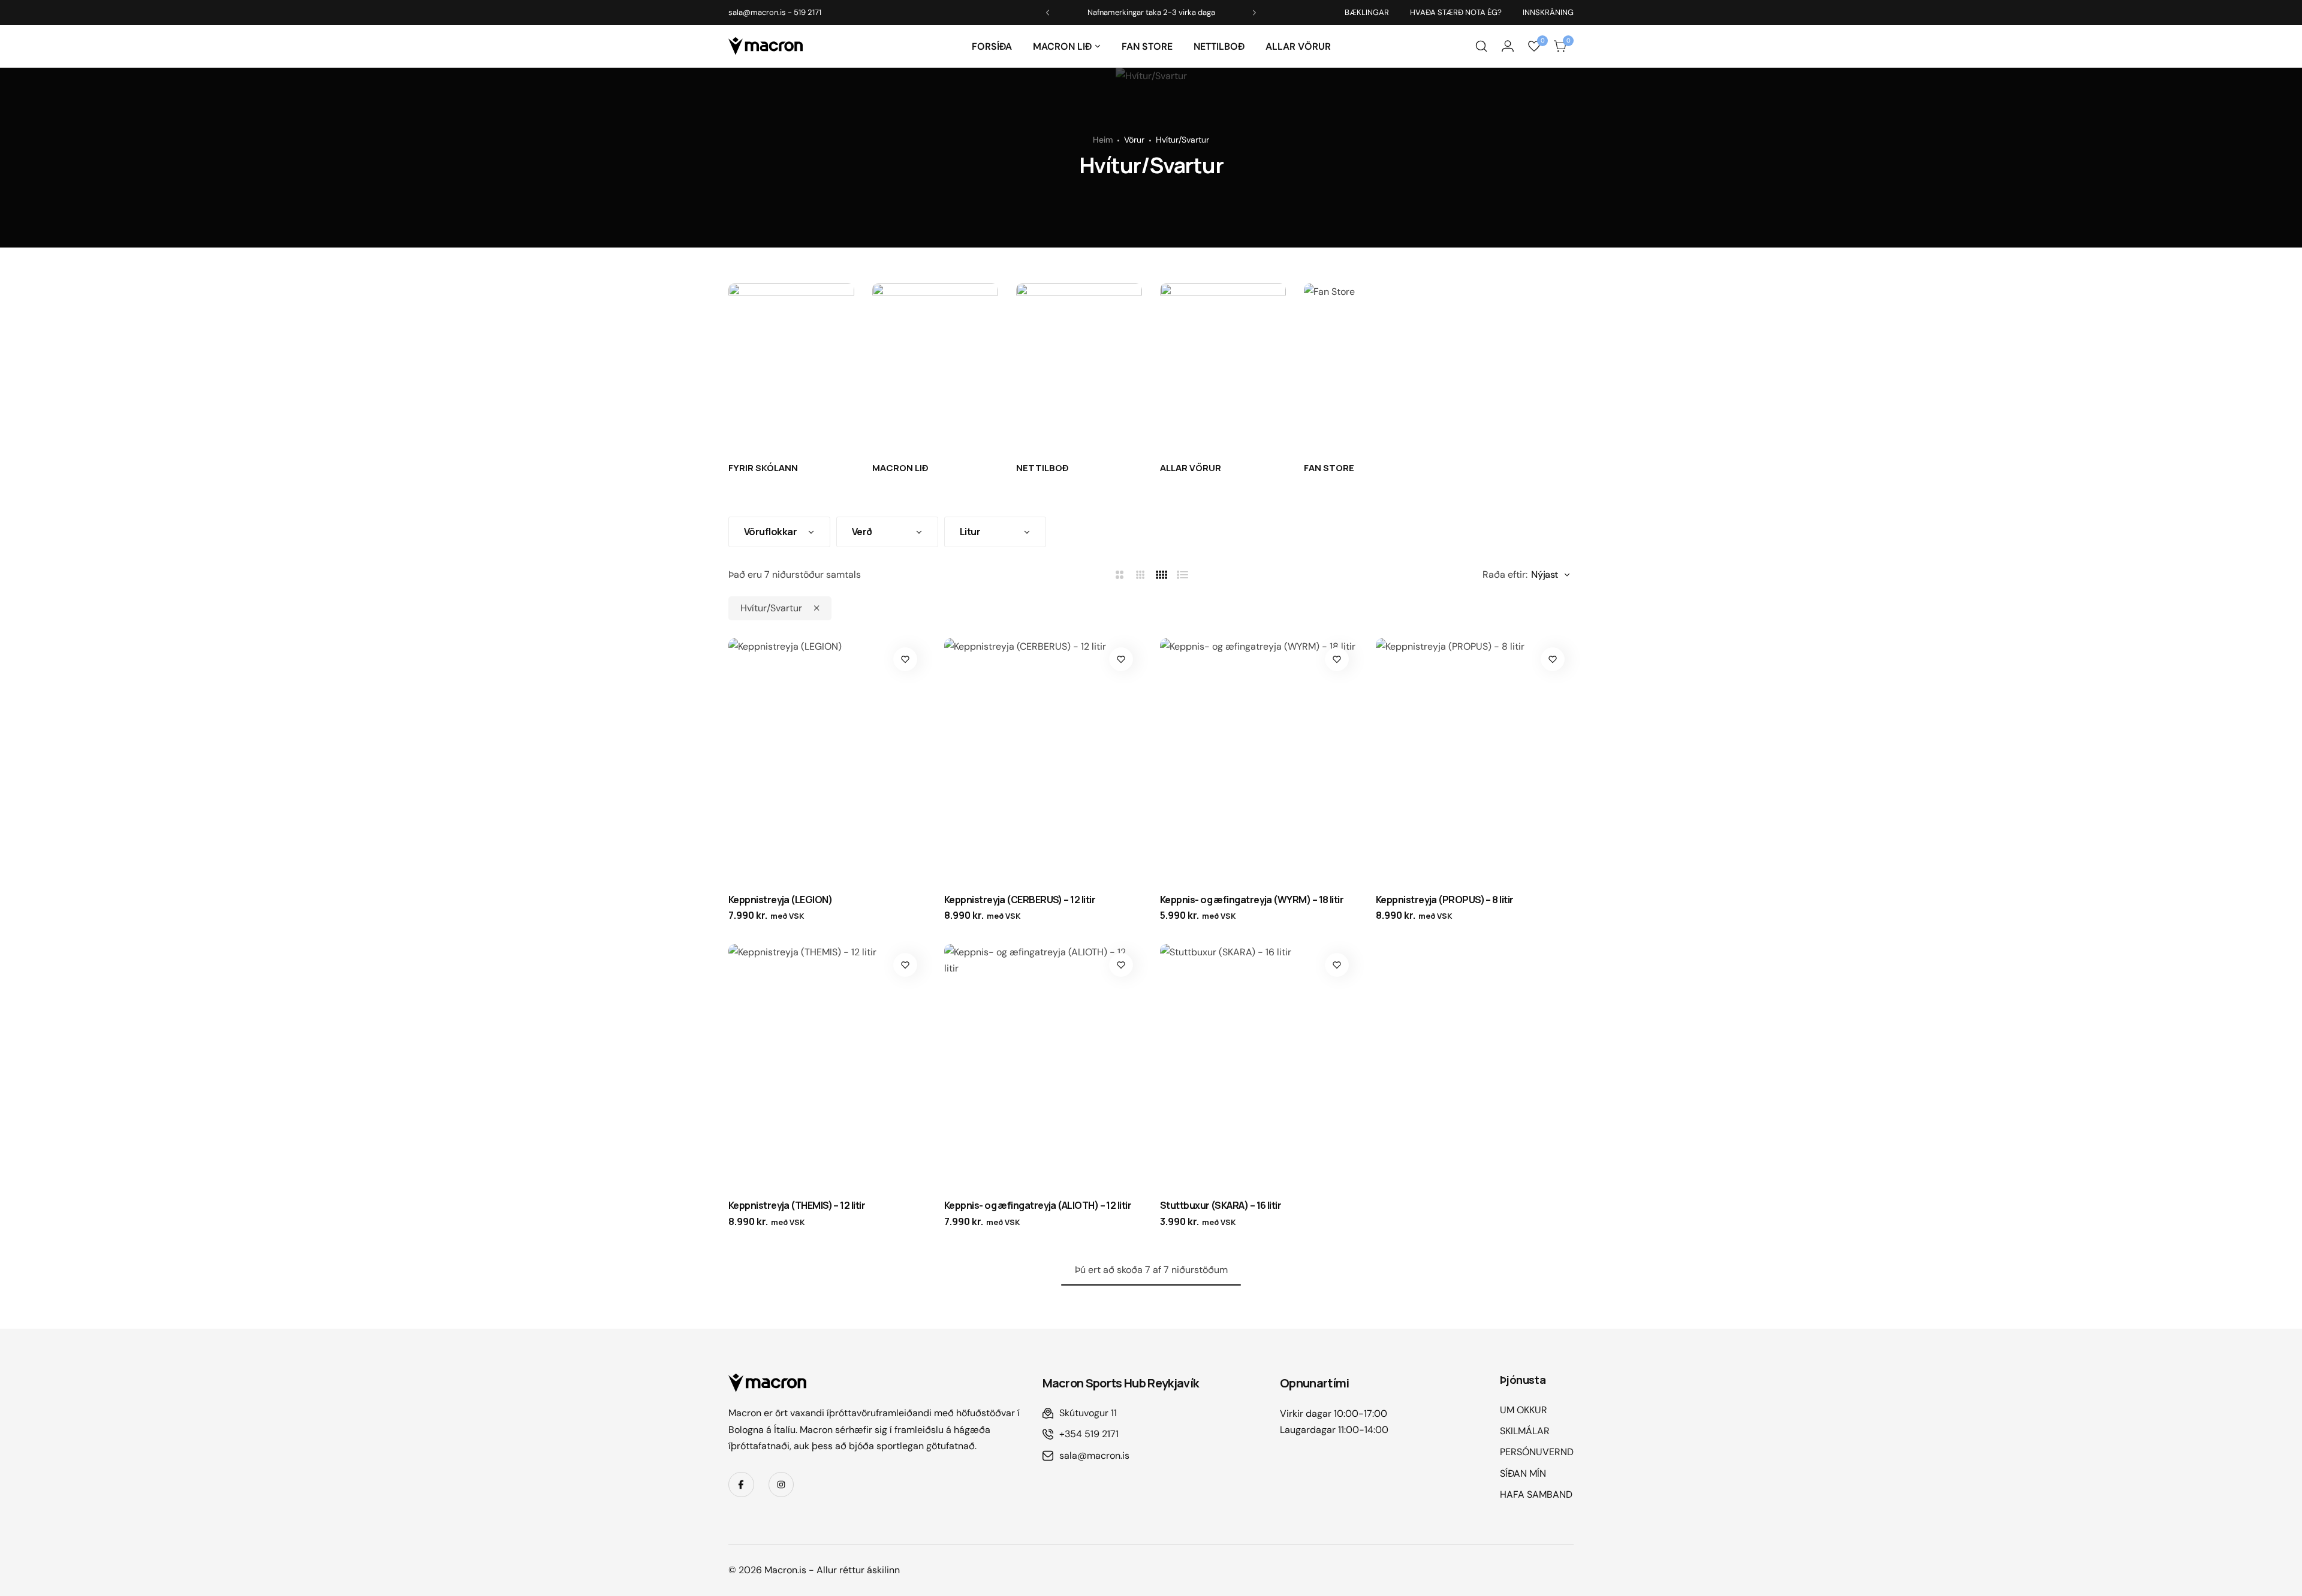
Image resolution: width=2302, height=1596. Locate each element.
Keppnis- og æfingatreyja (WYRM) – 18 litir (1252, 900)
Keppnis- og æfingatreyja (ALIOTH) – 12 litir (1038, 1205)
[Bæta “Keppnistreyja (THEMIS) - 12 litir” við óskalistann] (905, 965)
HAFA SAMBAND (1536, 1494)
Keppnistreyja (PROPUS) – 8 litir (1445, 900)
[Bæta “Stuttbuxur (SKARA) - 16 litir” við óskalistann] (1337, 965)
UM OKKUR (1524, 1410)
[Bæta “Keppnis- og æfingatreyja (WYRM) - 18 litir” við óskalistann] (1337, 659)
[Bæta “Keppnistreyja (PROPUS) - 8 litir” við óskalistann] (1553, 659)
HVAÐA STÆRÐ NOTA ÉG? (1456, 12)
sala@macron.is (757, 12)
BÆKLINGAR (1367, 12)
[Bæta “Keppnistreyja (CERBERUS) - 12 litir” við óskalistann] (1121, 659)
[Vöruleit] (1481, 46)
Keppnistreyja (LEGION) (780, 900)
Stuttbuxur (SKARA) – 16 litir (1221, 1205)
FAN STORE (1147, 46)
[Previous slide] (1048, 13)
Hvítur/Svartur (771, 608)
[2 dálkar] (1120, 575)
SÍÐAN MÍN (1523, 1473)
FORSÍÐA (992, 46)
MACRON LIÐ (1062, 46)
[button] (1098, 46)
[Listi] (1183, 575)
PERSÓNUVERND (1537, 1452)
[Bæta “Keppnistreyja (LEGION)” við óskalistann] (905, 659)
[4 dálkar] (1162, 575)
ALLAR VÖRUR (1298, 46)
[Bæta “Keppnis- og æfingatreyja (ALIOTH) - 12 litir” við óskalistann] (1121, 965)
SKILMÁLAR (1525, 1431)
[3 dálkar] (1141, 575)
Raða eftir (1504, 574)
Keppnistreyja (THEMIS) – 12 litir (797, 1205)
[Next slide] (1254, 13)
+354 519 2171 (1089, 1434)
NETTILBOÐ (1219, 46)
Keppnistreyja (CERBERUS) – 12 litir (1020, 900)
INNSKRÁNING (1548, 12)
